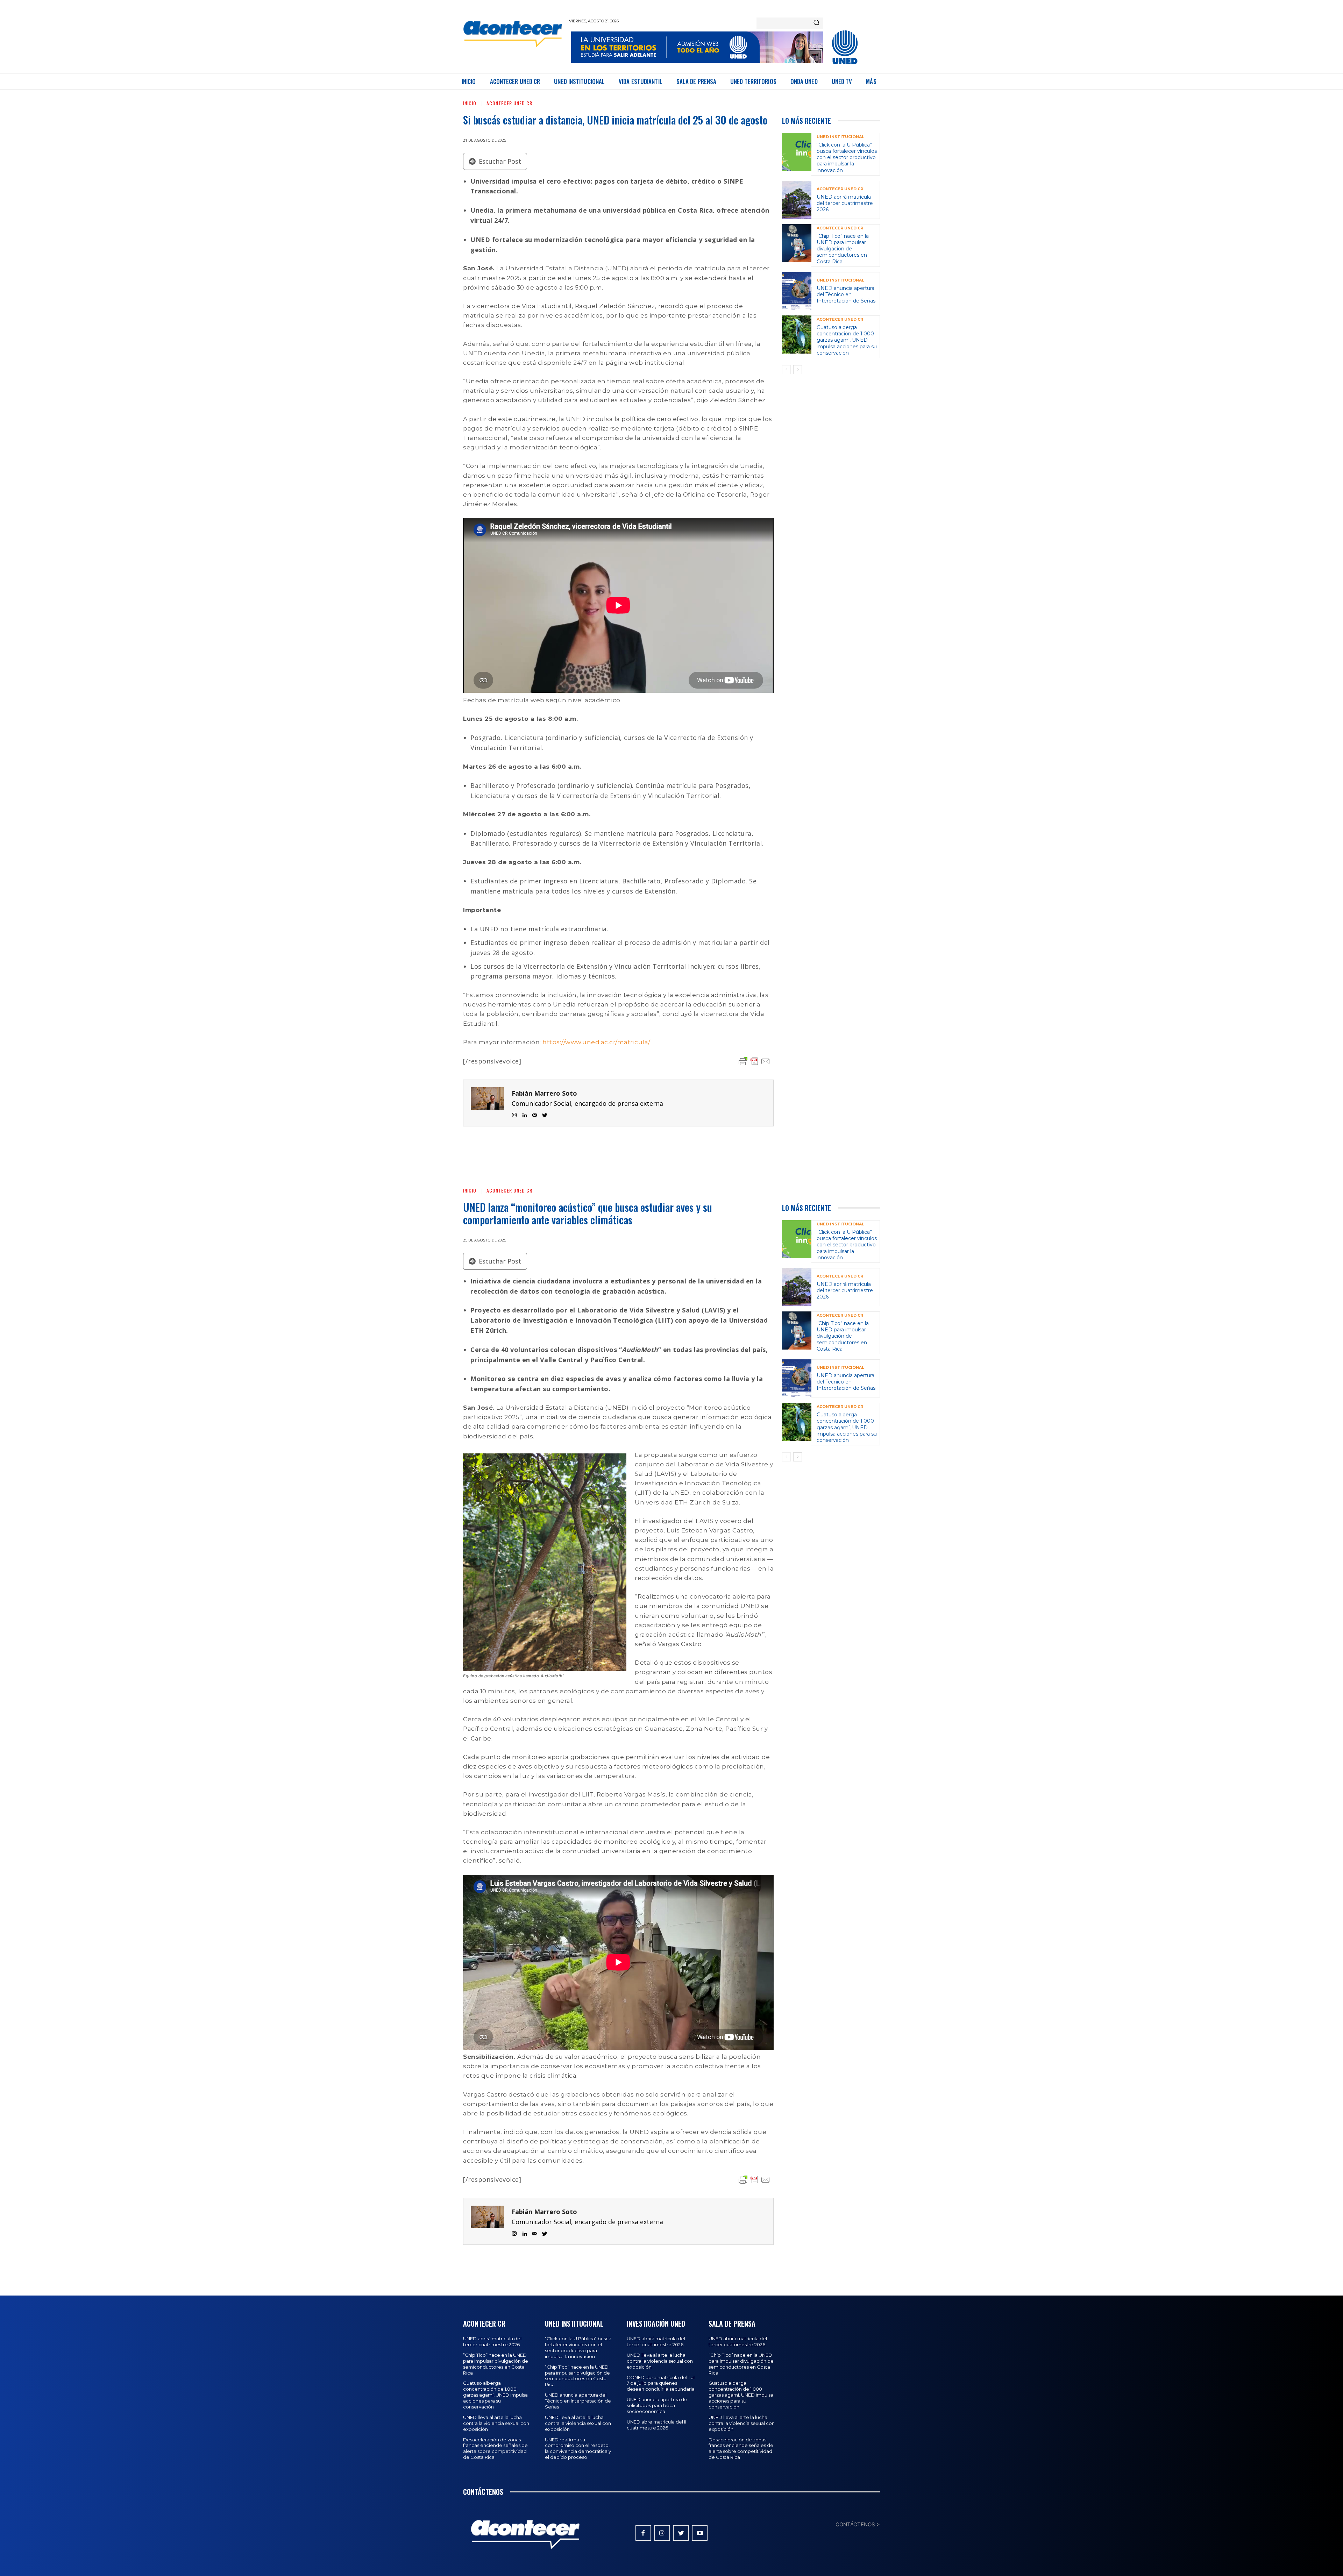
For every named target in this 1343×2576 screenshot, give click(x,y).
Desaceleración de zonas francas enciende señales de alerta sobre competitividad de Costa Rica (495, 2449)
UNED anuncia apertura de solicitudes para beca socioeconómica (657, 2405)
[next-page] (798, 370)
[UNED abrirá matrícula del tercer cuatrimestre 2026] (797, 200)
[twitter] (545, 1114)
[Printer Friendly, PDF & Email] (754, 1061)
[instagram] (514, 1114)
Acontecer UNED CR (509, 103)
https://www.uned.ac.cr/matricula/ (596, 1042)
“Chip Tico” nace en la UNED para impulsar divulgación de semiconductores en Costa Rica (843, 249)
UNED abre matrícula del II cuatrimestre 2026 (656, 2425)
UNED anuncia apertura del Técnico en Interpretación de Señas (846, 294)
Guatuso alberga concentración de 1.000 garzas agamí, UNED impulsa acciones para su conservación (847, 340)
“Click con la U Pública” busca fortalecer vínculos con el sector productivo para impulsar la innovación (847, 158)
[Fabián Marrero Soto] (488, 1103)
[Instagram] (662, 2533)
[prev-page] (786, 370)
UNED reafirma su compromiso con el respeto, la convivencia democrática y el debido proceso (578, 2449)
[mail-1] (535, 1114)
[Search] (816, 23)
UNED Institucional (840, 137)
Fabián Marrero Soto (544, 1093)
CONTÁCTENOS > (858, 2524)
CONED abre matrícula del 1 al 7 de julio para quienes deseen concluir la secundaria (661, 2383)
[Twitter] (681, 2533)
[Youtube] (700, 2533)
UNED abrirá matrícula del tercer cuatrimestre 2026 (845, 203)
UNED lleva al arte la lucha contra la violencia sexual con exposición (496, 2423)
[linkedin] (524, 1114)
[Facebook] (643, 2533)
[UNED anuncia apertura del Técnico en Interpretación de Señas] (797, 291)
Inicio (470, 103)
